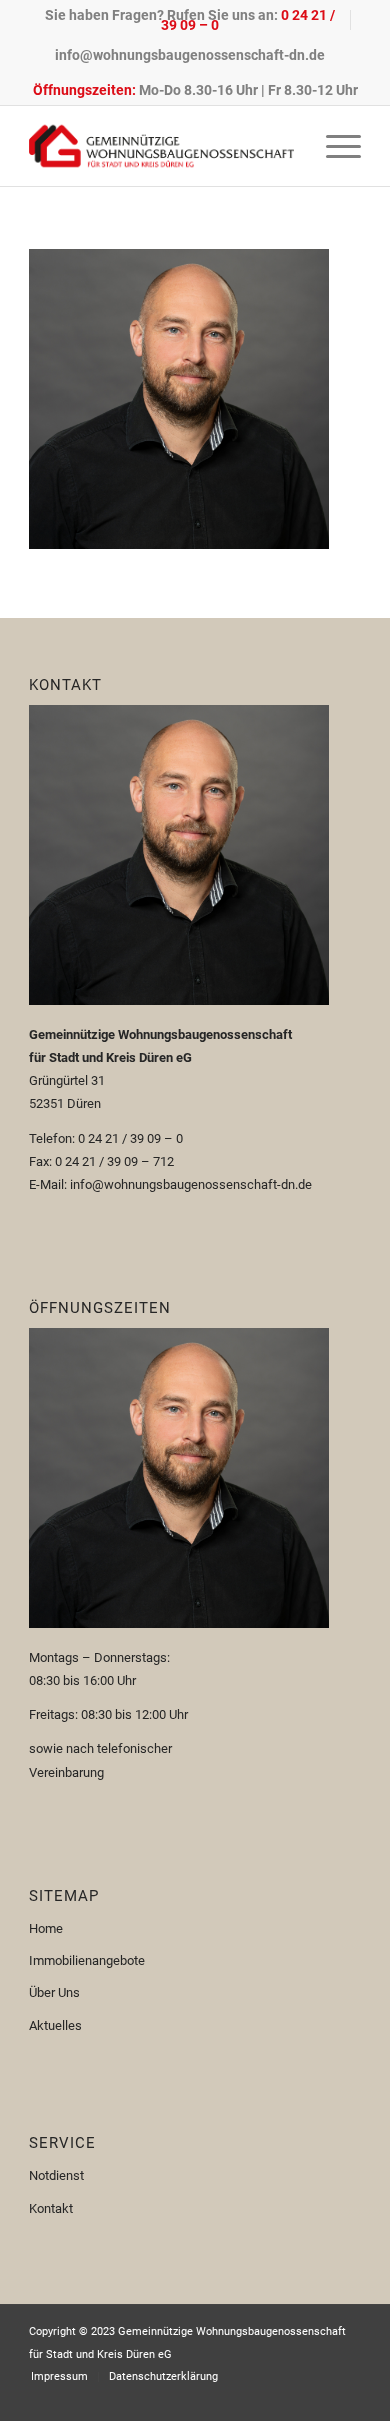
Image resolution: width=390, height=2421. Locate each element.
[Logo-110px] (161, 146)
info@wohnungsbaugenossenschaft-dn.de (190, 55)
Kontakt (51, 2208)
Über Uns (54, 1992)
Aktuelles (55, 2025)
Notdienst (56, 2175)
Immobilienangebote (87, 1960)
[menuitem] (190, 20)
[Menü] (333, 146)
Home (46, 1928)
